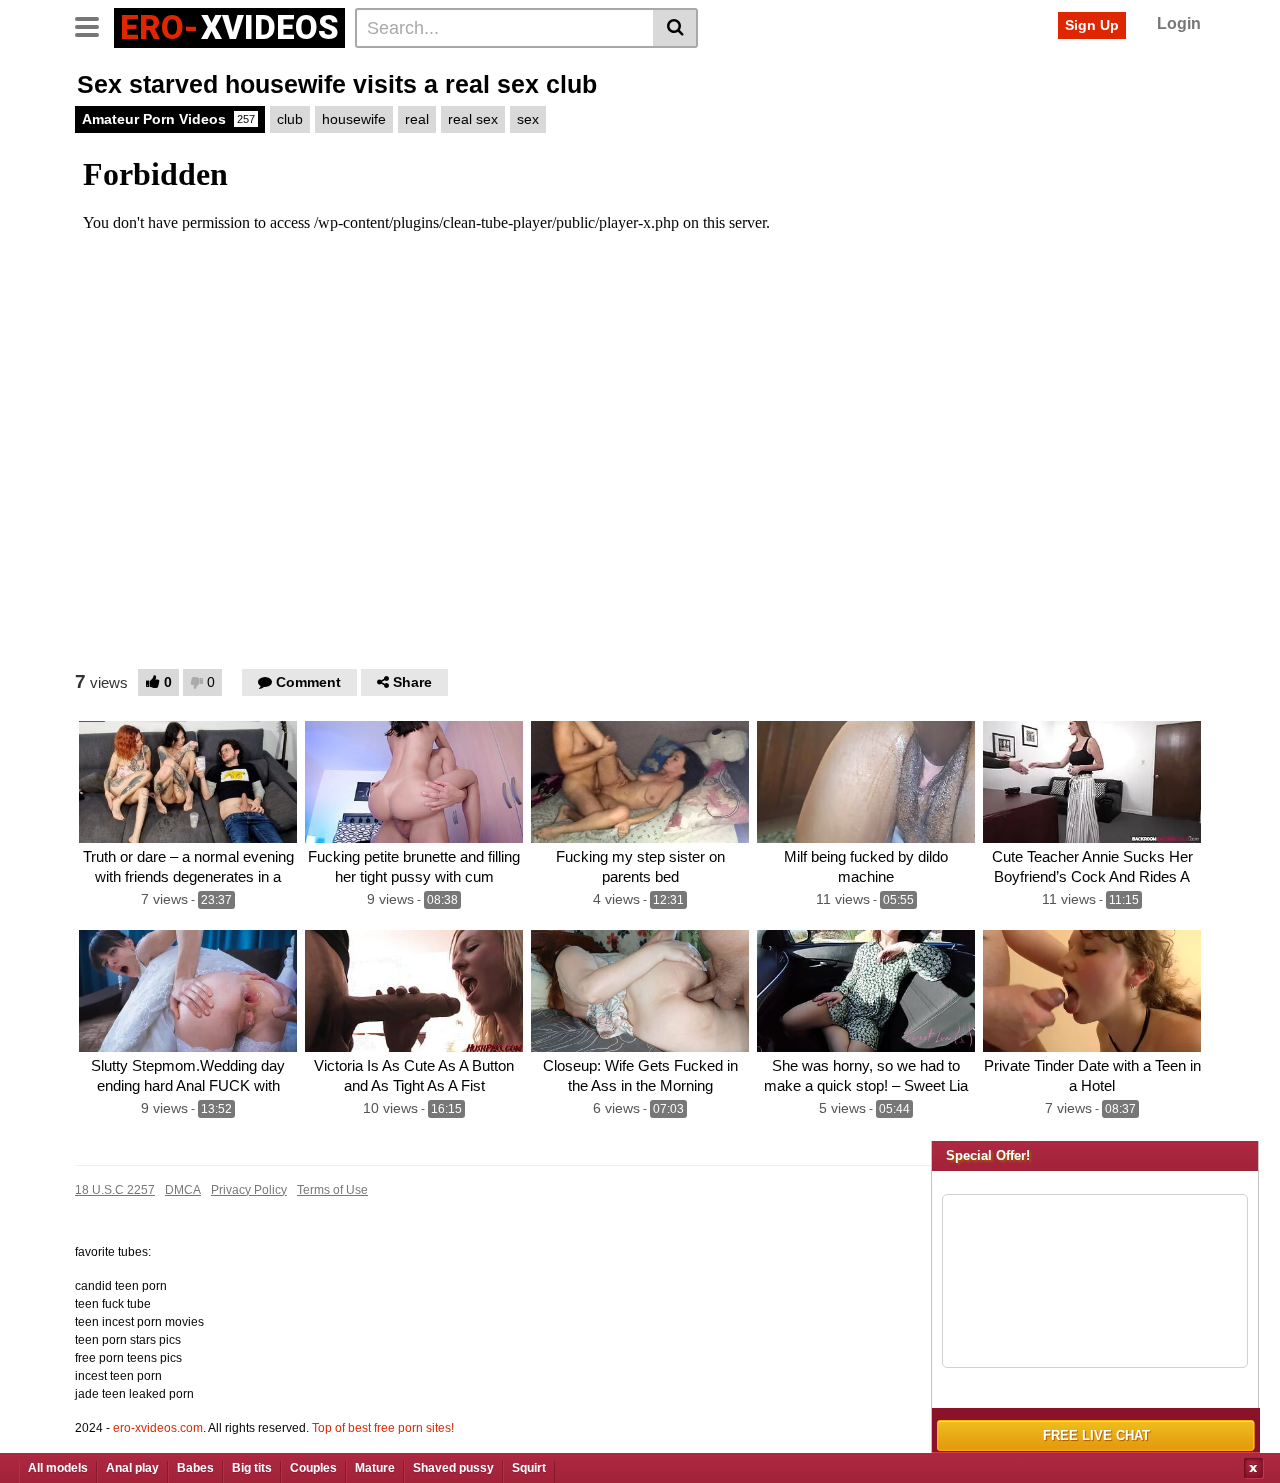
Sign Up (1092, 25)
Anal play (132, 1468)
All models (58, 1468)
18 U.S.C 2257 (115, 1190)
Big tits (252, 1468)
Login (1179, 23)
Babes (195, 1468)
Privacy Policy (249, 1190)
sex (528, 119)
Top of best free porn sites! (383, 1428)
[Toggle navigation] (94, 25)
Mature (375, 1468)
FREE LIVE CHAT (1096, 1435)
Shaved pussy (453, 1468)
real (417, 119)
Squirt (529, 1468)
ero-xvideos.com (158, 1428)
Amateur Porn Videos (168, 119)
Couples (313, 1468)
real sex (473, 119)
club (290, 119)
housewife (354, 119)
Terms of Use (332, 1190)
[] (675, 28)
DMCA (183, 1190)
